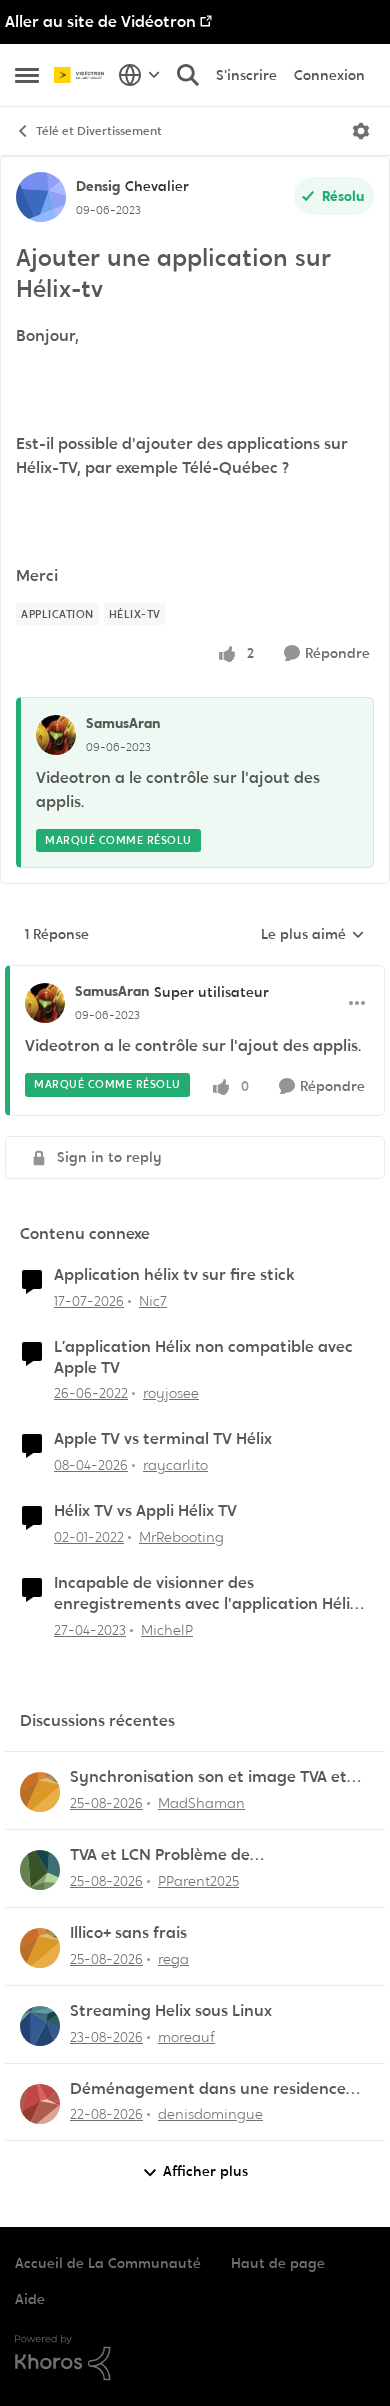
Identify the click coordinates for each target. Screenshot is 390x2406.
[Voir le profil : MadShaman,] (40, 1792)
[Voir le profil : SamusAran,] (56, 735)
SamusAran (123, 723)
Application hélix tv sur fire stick (174, 1275)
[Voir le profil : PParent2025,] (40, 1870)
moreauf (186, 2037)
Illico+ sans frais (128, 1933)
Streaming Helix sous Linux (171, 2011)
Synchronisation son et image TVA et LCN (208, 1777)
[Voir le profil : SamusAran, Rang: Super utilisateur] (45, 1003)
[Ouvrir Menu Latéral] (27, 75)
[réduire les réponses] (195, 975)
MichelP (167, 1630)
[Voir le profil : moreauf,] (40, 2026)
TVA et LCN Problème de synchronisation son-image (173, 1855)
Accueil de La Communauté (108, 2263)
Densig (98, 186)
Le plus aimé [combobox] (313, 935)
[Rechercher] (188, 75)
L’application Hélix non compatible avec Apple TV (203, 1357)
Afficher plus (205, 2171)
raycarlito (175, 1465)
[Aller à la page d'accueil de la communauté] (81, 75)
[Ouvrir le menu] (361, 131)
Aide (30, 2299)
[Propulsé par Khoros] (195, 2358)
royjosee (171, 1393)
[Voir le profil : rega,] (40, 1948)
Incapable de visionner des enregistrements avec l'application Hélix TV (206, 1594)
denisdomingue (210, 2114)
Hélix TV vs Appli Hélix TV (145, 1511)
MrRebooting (181, 1537)
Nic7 (153, 1301)
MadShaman (201, 1803)
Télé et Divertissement (99, 131)
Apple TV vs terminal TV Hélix (163, 1439)
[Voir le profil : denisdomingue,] (40, 2104)
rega (173, 1959)
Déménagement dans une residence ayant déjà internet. (208, 2089)
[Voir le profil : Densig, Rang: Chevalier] (41, 197)
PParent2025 (198, 1881)
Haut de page (278, 2263)
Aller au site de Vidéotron (100, 21)
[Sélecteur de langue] (139, 75)
